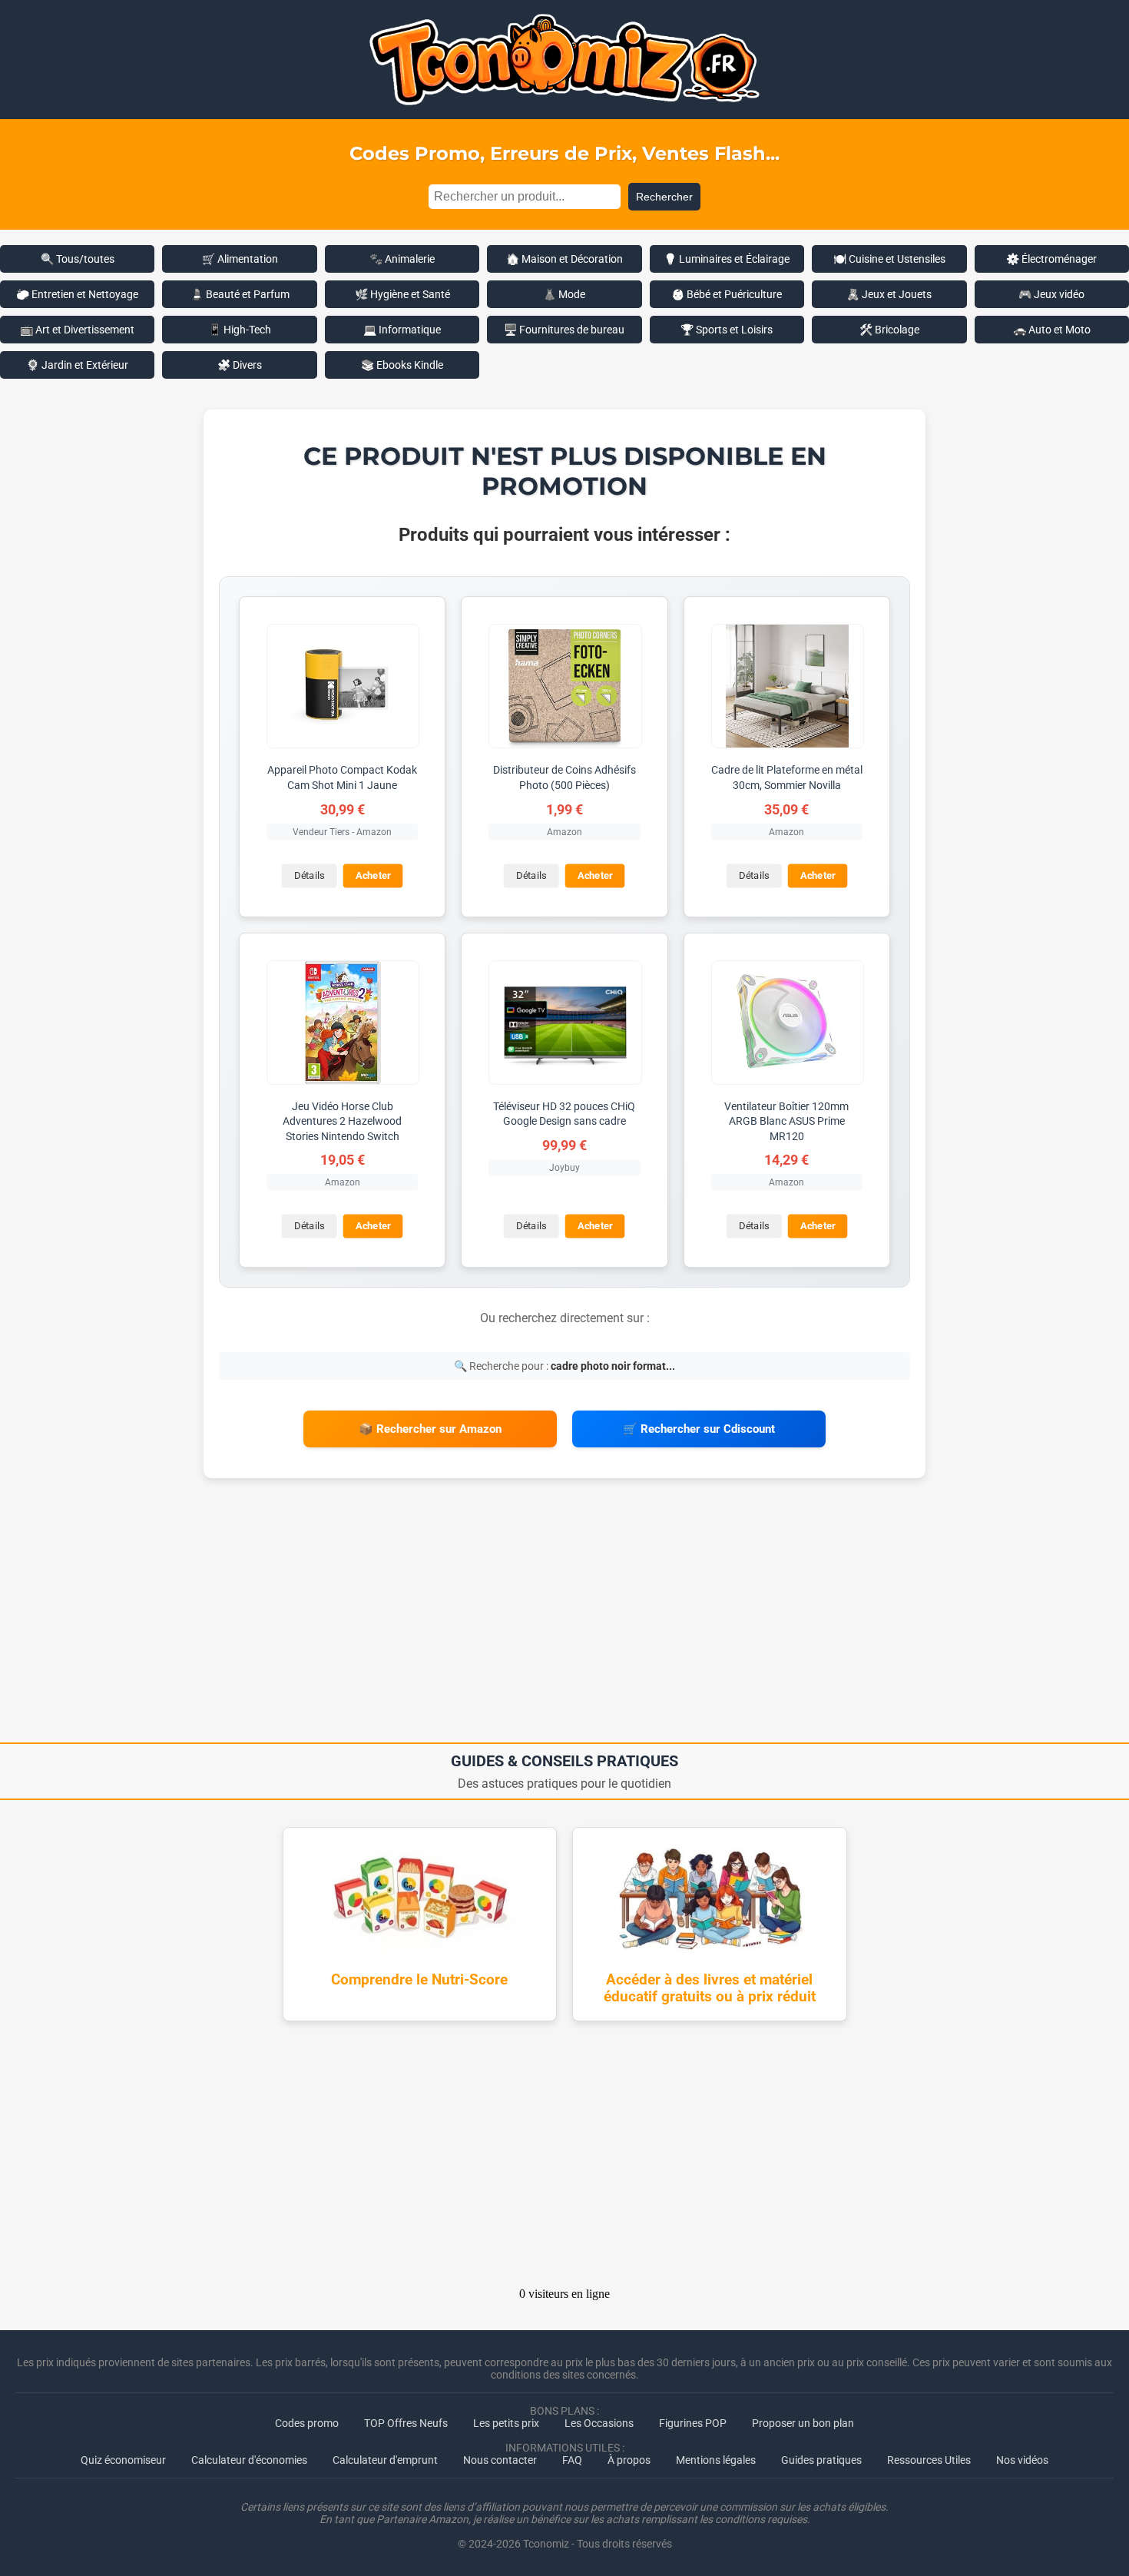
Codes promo (307, 2423)
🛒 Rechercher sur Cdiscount (699, 1429)
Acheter (373, 875)
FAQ (572, 2460)
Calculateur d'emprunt (385, 2460)
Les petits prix (506, 2423)
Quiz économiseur (123, 2460)
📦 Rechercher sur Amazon (430, 1429)
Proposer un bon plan (803, 2423)
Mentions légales (716, 2460)
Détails (309, 875)
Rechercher (664, 197)
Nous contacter (500, 2460)
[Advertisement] (564, 1616)
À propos (629, 2460)
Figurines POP (693, 2423)
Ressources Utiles (929, 2460)
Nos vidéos (1022, 2460)
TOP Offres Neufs (406, 2423)
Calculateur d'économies (249, 2460)
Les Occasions (599, 2423)
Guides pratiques (821, 2460)
